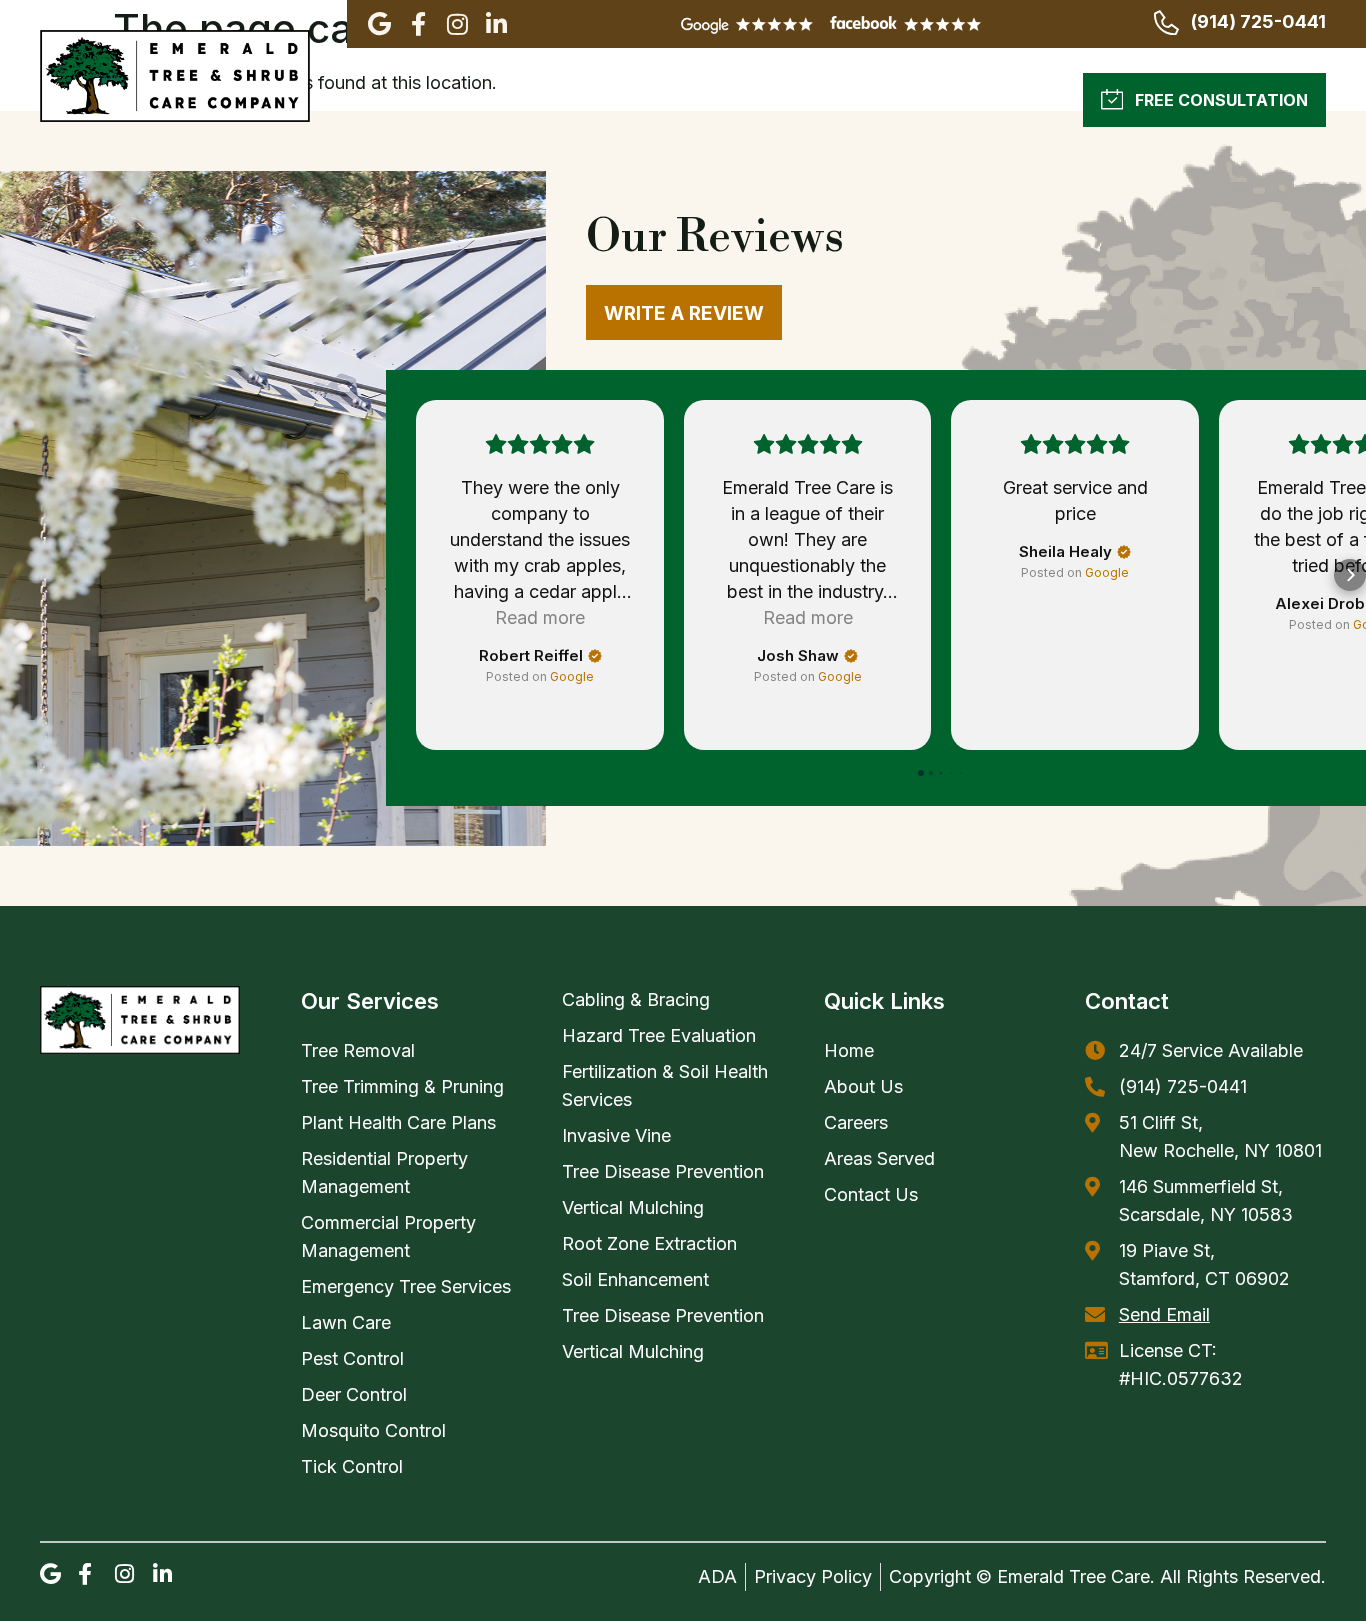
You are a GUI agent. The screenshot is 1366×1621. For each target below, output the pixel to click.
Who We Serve (855, 100)
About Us (389, 100)
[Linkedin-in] (496, 24)
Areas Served (690, 100)
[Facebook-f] (418, 24)
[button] (416, 575)
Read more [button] (540, 617)
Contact (1127, 1001)
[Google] (379, 24)
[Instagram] (457, 24)
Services (530, 100)
